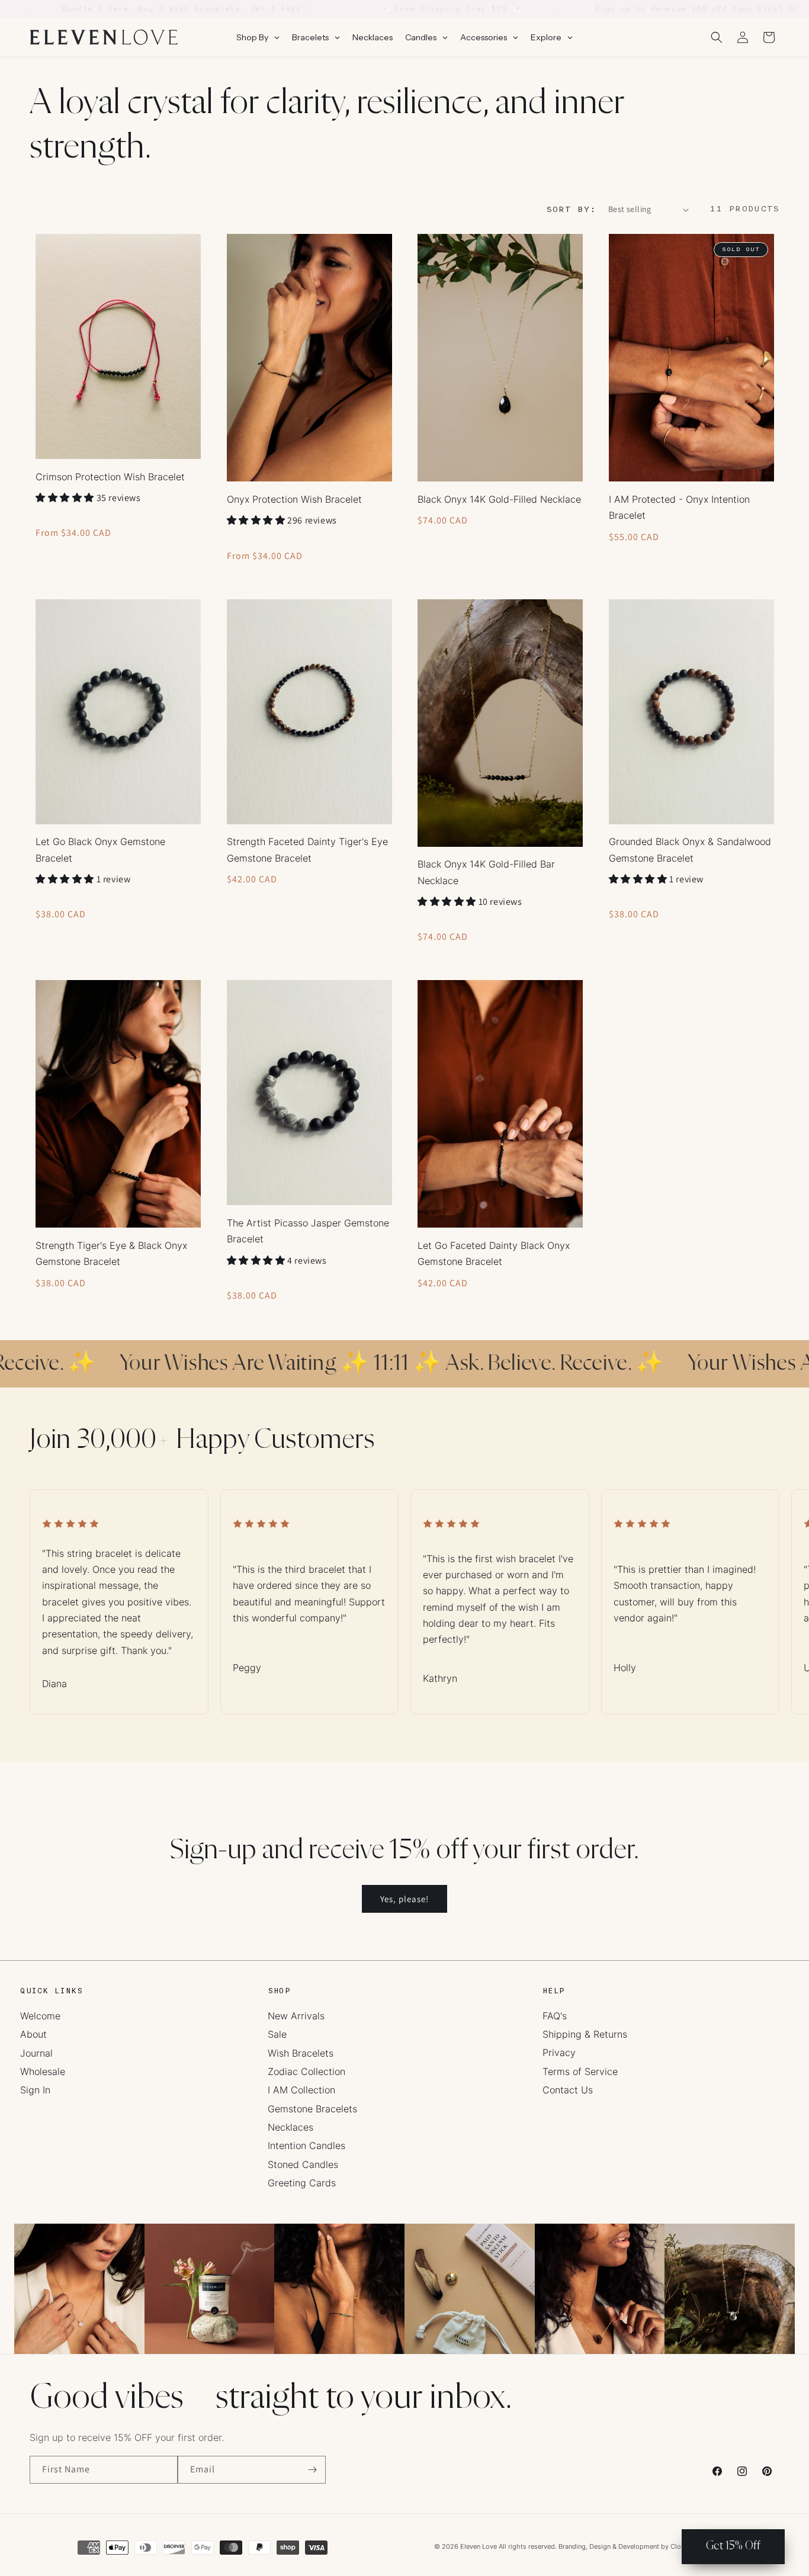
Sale (277, 2034)
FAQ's (555, 2016)
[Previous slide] (54, 1589)
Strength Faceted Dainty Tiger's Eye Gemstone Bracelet (307, 849)
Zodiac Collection (306, 2071)
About (33, 2034)
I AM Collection (301, 2090)
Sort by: (571, 209)
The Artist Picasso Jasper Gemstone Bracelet (308, 1231)
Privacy (559, 2053)
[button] (717, 37)
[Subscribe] (312, 2470)
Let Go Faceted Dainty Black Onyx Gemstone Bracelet (494, 1253)
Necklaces (290, 2127)
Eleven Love (479, 2546)
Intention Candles (306, 2145)
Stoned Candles (303, 2164)
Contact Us (568, 2090)
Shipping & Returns (585, 2034)
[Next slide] (755, 1589)
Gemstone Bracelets (312, 2109)
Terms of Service (580, 2071)
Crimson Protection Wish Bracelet (110, 477)
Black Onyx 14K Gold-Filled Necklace (499, 499)
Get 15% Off (733, 2546)
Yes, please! (404, 1899)
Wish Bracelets (301, 2053)
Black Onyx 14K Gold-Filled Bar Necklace (486, 872)
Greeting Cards (302, 2183)
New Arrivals (296, 2016)
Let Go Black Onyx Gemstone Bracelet (100, 849)
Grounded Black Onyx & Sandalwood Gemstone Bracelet (690, 849)
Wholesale (43, 2071)
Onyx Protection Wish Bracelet (294, 499)
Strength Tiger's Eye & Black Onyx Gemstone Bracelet (111, 1253)
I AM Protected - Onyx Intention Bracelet (679, 507)
